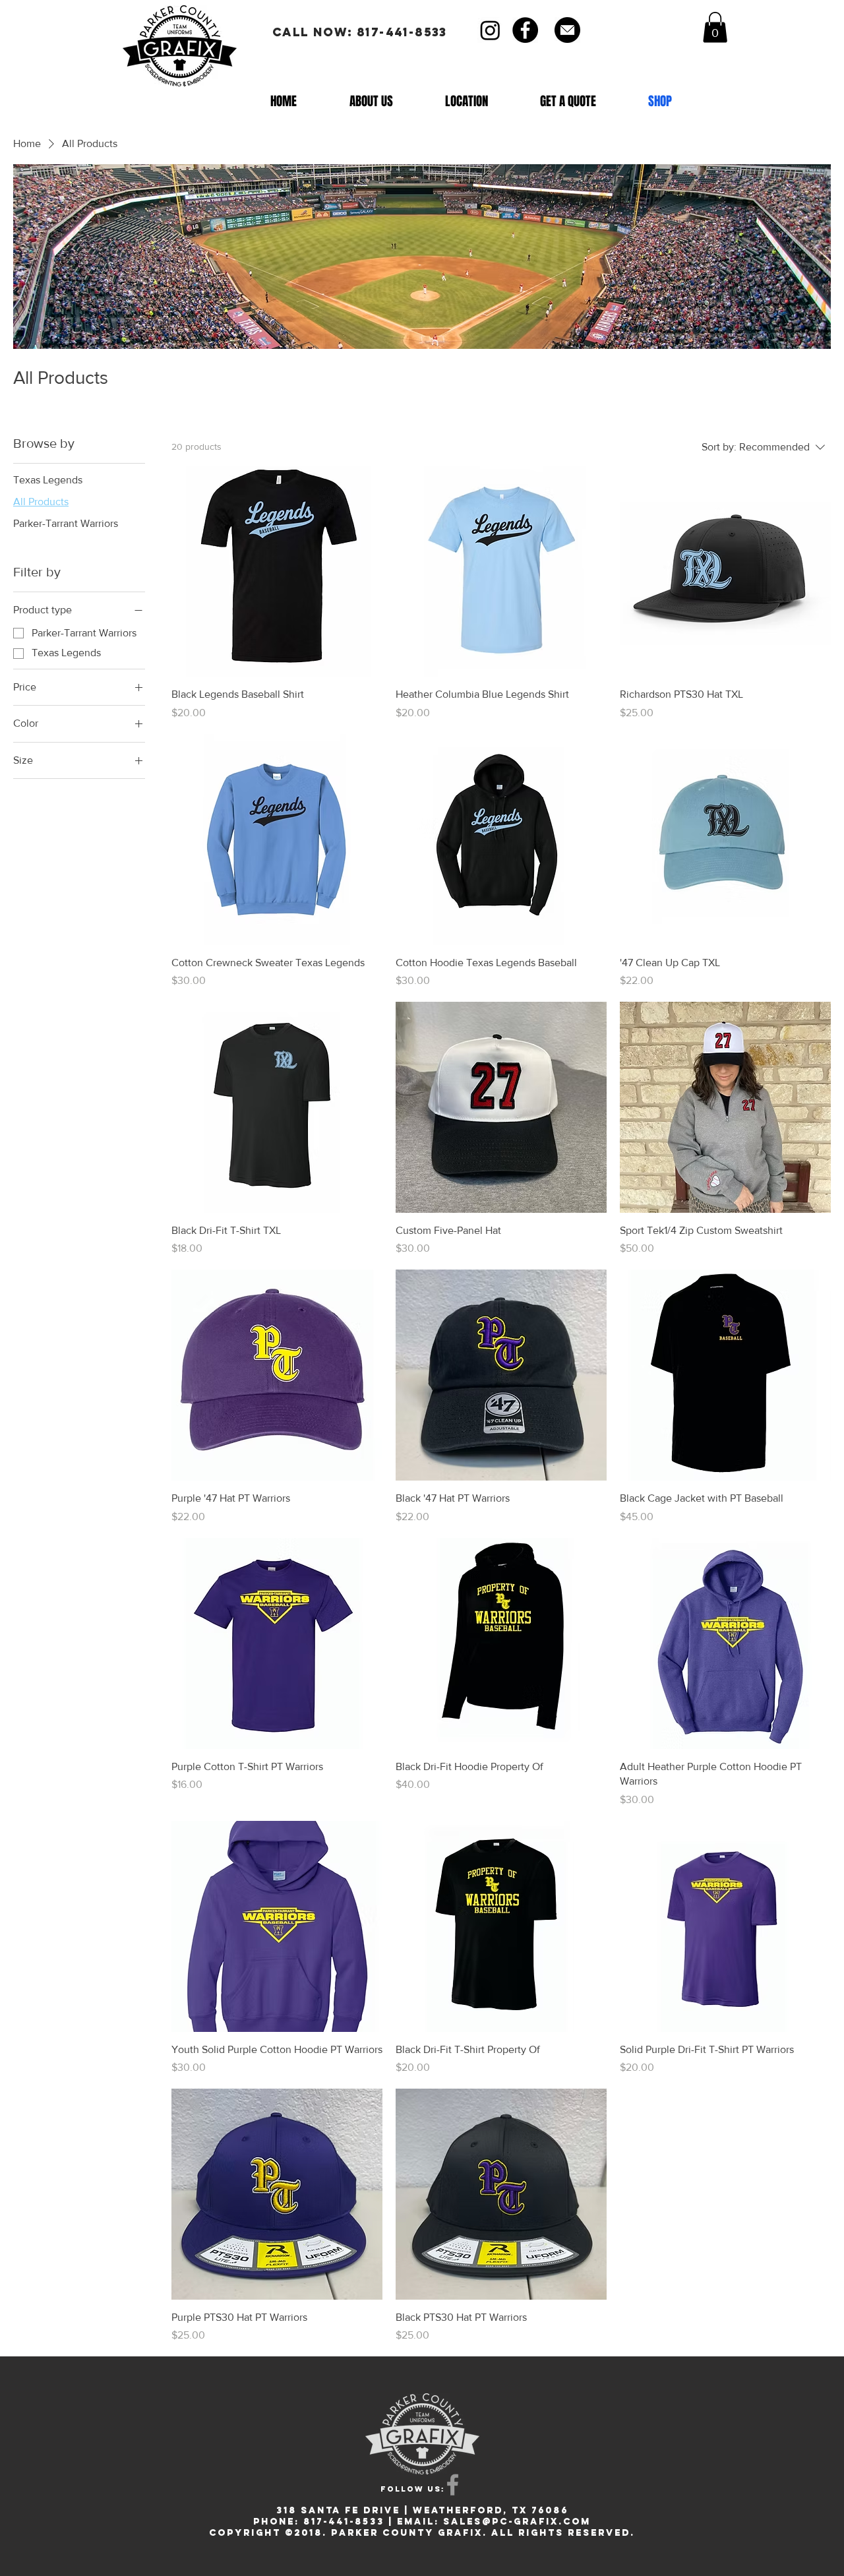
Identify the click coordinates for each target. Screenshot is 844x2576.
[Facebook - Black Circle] (525, 30)
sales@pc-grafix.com (517, 2522)
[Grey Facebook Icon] (453, 2485)
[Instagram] (490, 30)
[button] (715, 27)
